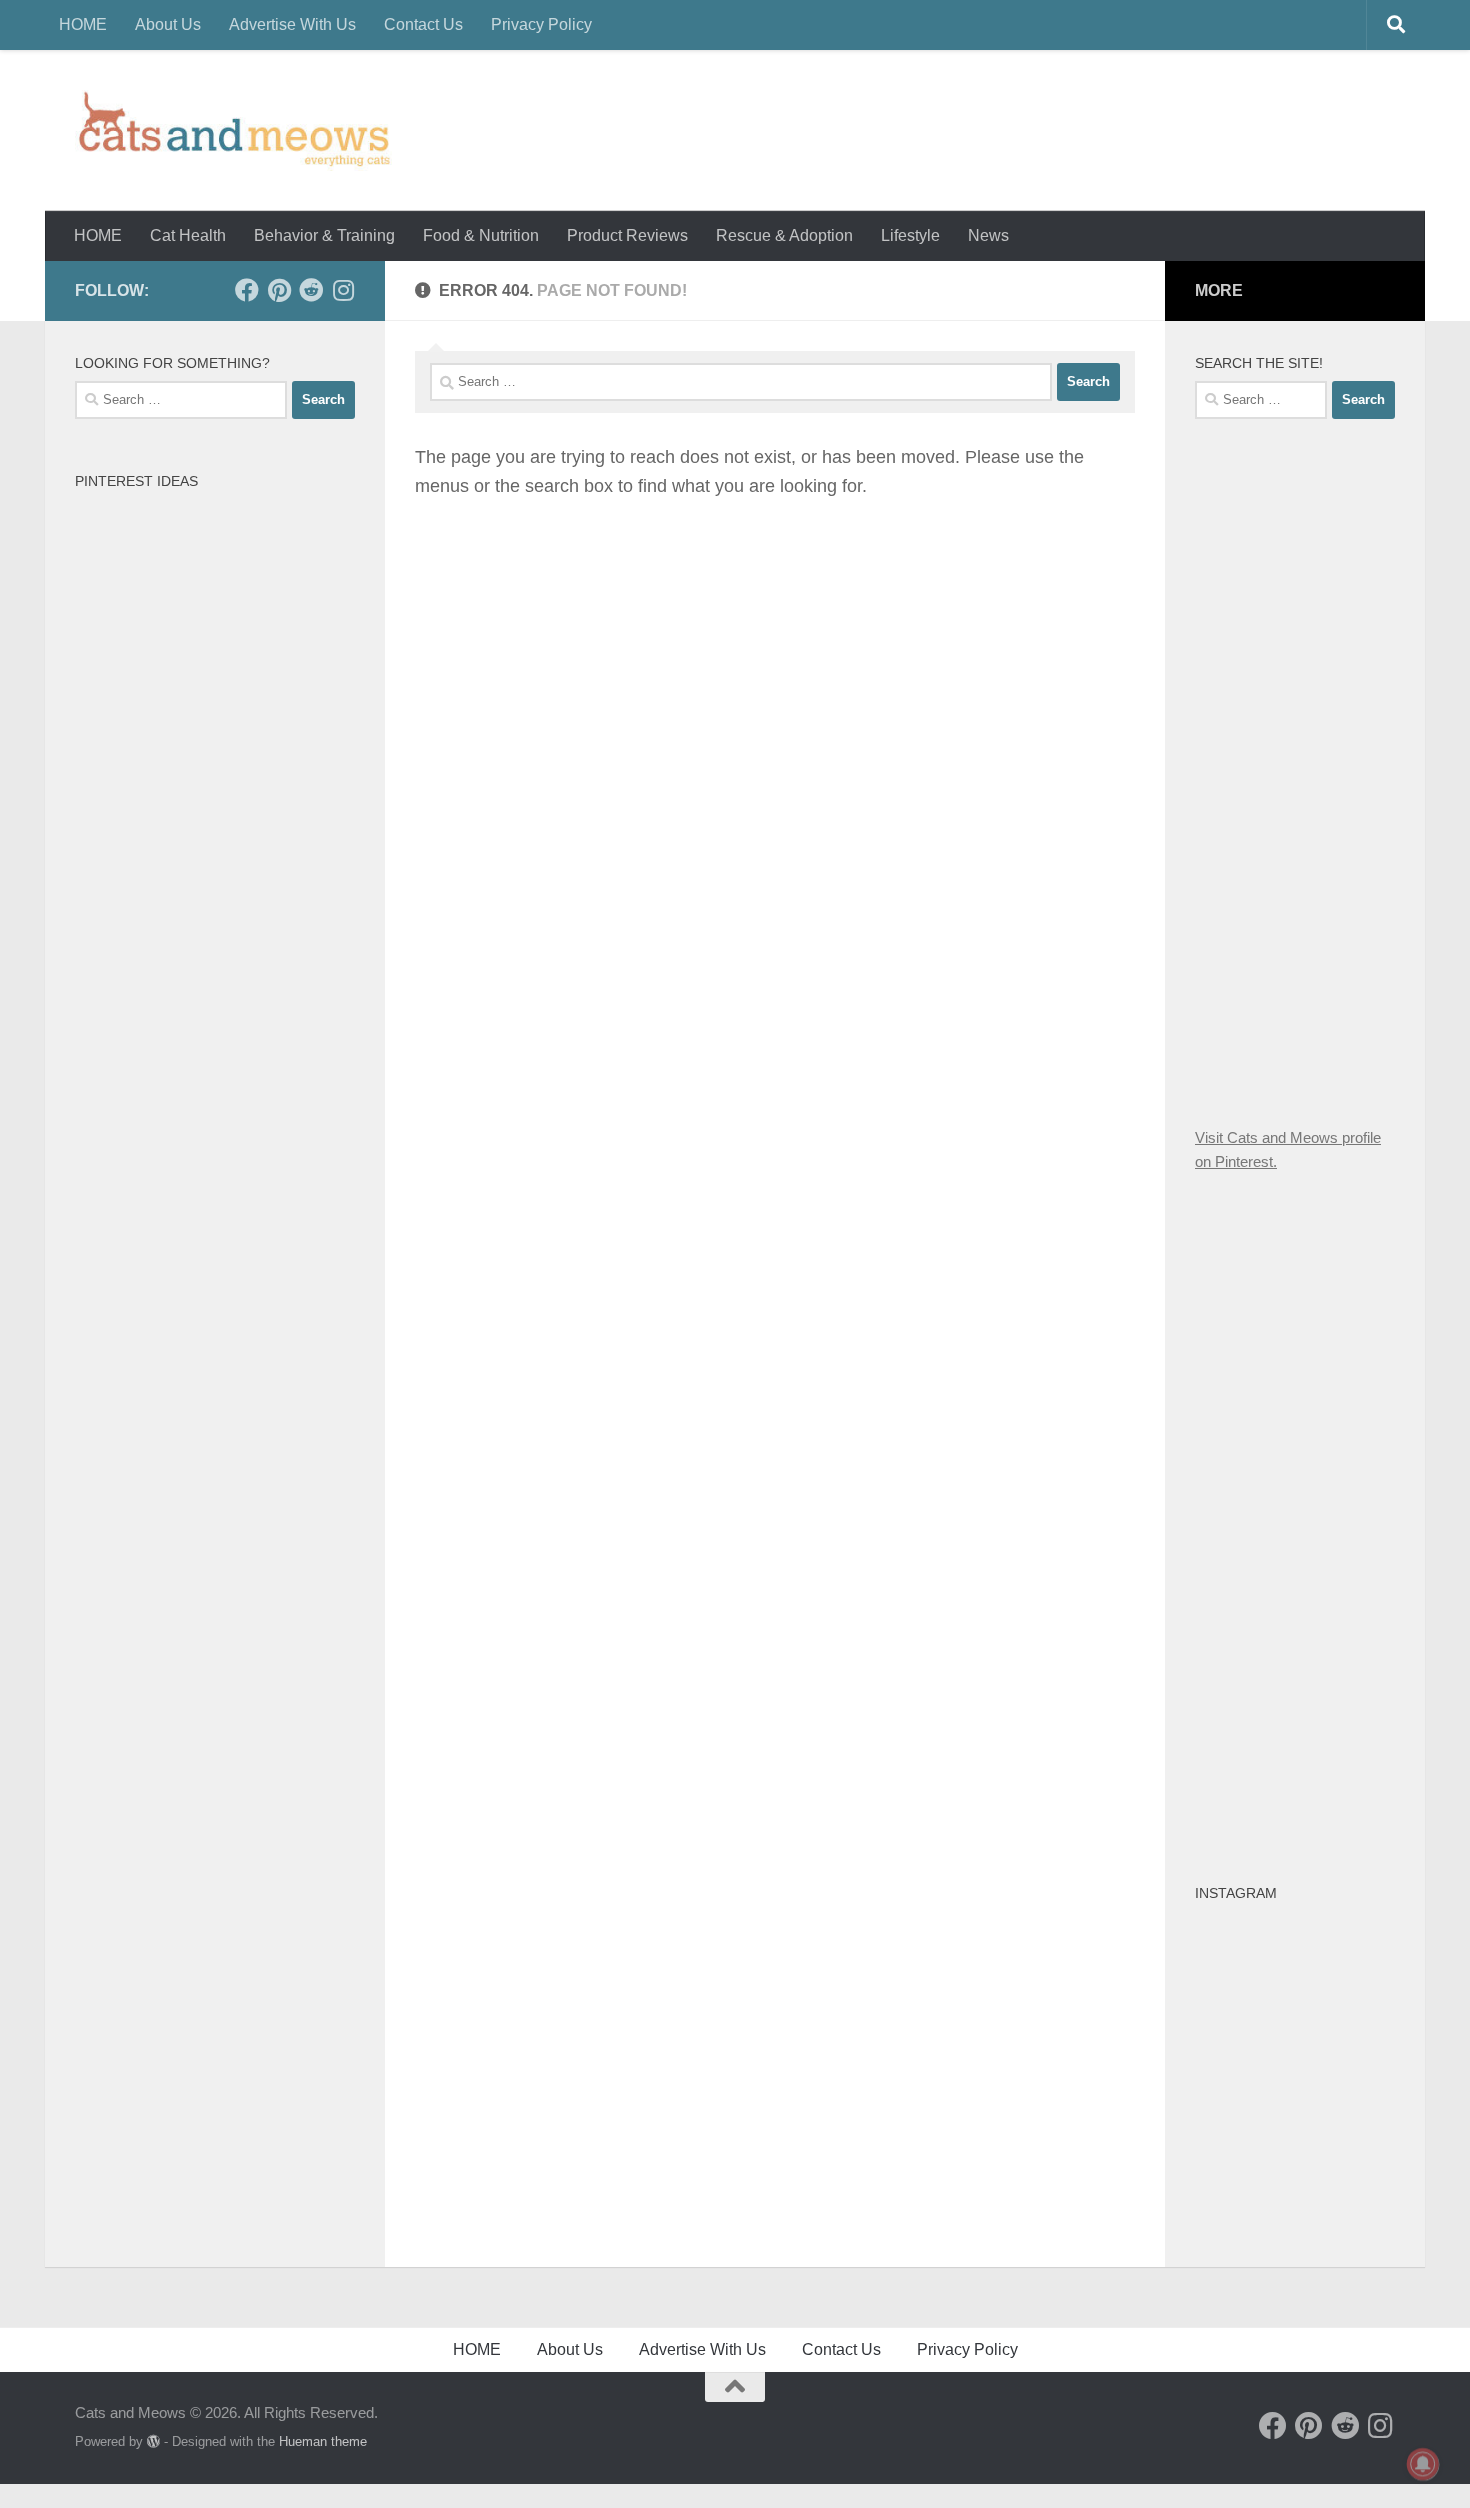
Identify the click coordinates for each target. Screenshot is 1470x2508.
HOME (83, 24)
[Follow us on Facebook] (247, 290)
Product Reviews (627, 235)
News (988, 235)
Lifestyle (910, 235)
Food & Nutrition (481, 235)
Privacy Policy (541, 24)
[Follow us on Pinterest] (279, 290)
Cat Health (188, 235)
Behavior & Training (324, 235)
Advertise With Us (292, 24)
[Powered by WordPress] (153, 2441)
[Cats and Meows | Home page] (233, 130)
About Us (168, 24)
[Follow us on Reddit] (311, 290)
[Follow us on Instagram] (343, 290)
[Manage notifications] (1423, 2464)
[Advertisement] (1332, 769)
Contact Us (423, 24)
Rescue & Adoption (784, 235)
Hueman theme (323, 2441)
